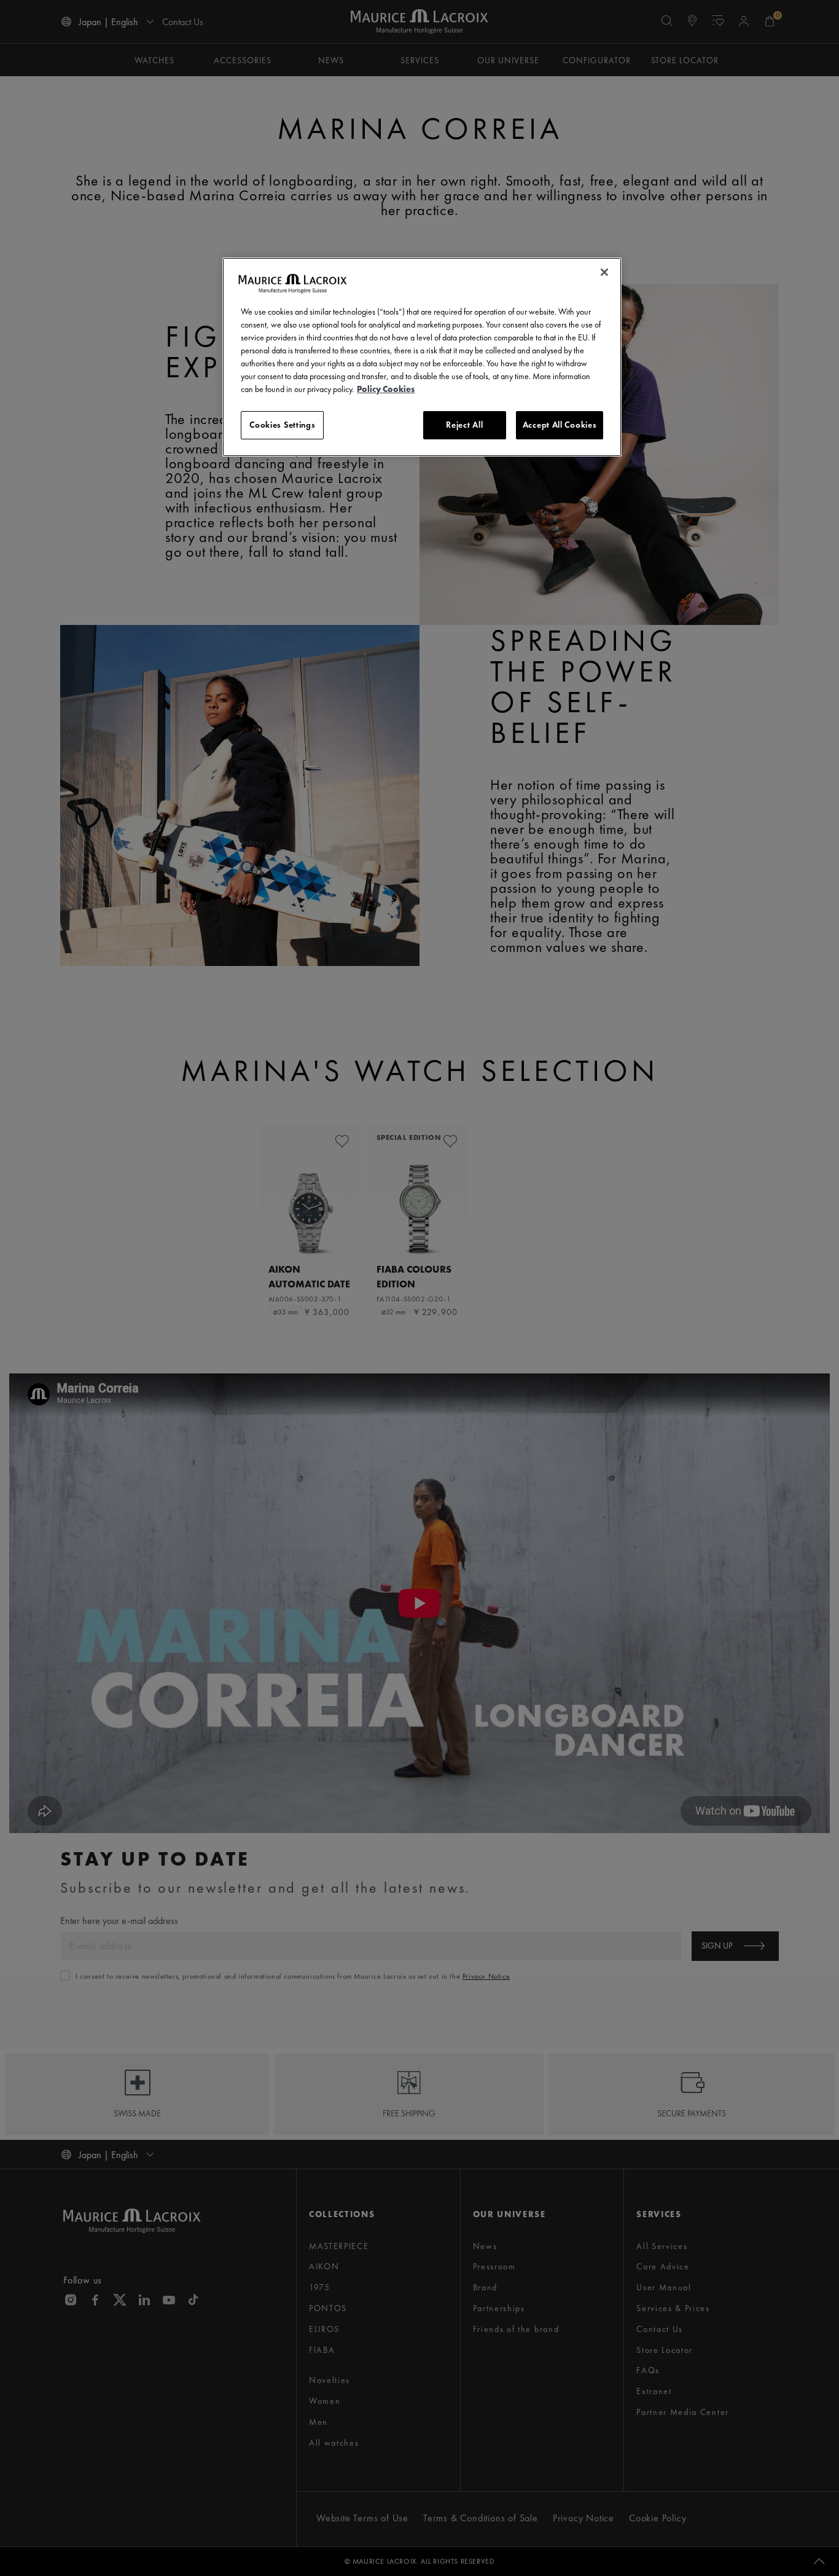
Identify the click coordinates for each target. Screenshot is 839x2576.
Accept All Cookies (560, 425)
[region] (422, 357)
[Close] (604, 272)
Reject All (464, 425)
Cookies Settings (282, 425)
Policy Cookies (386, 389)
